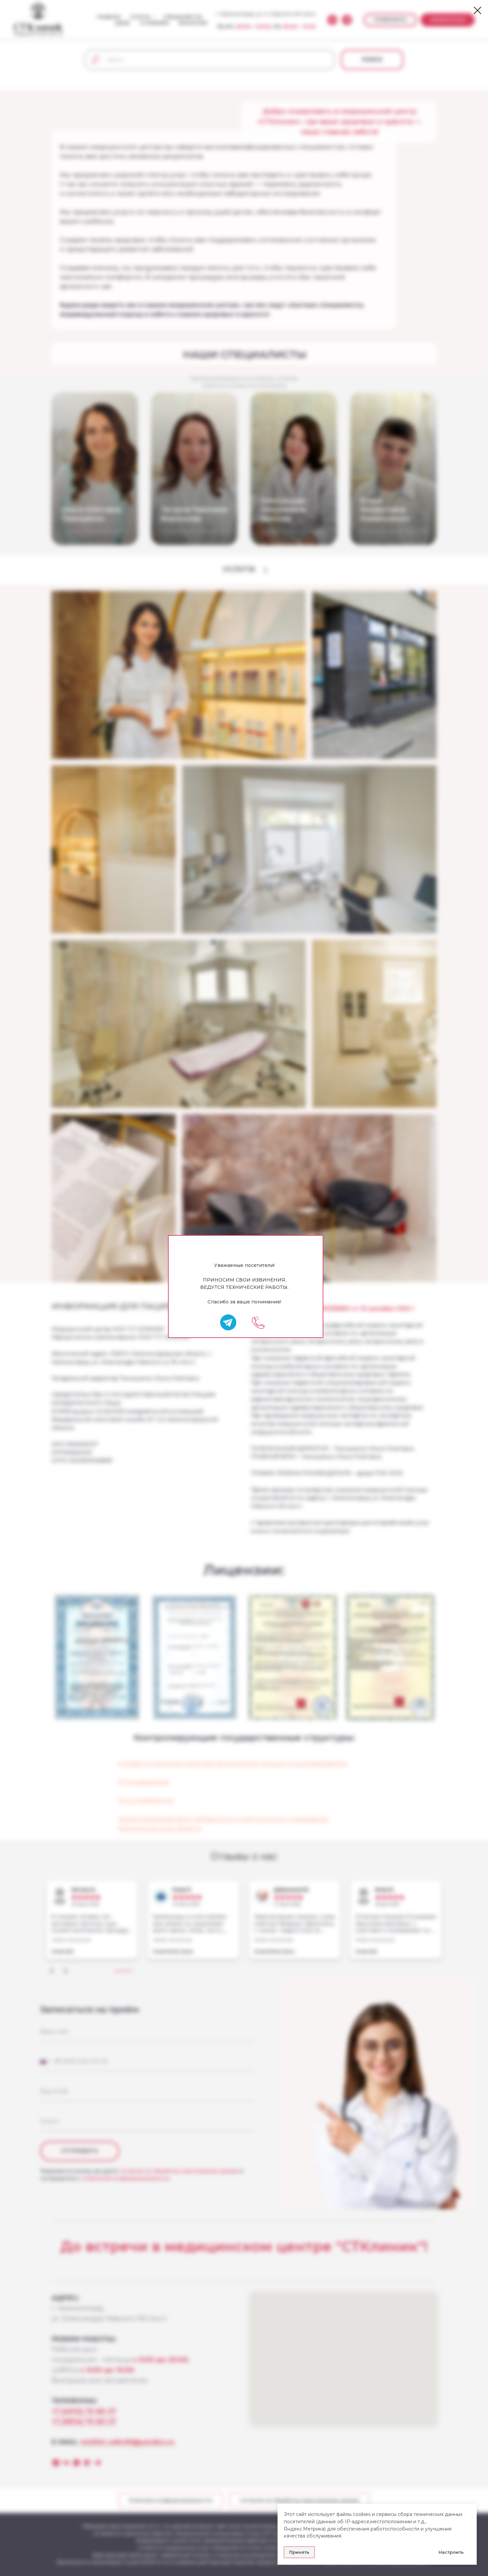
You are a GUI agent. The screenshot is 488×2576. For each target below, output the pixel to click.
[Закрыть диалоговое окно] (478, 10)
